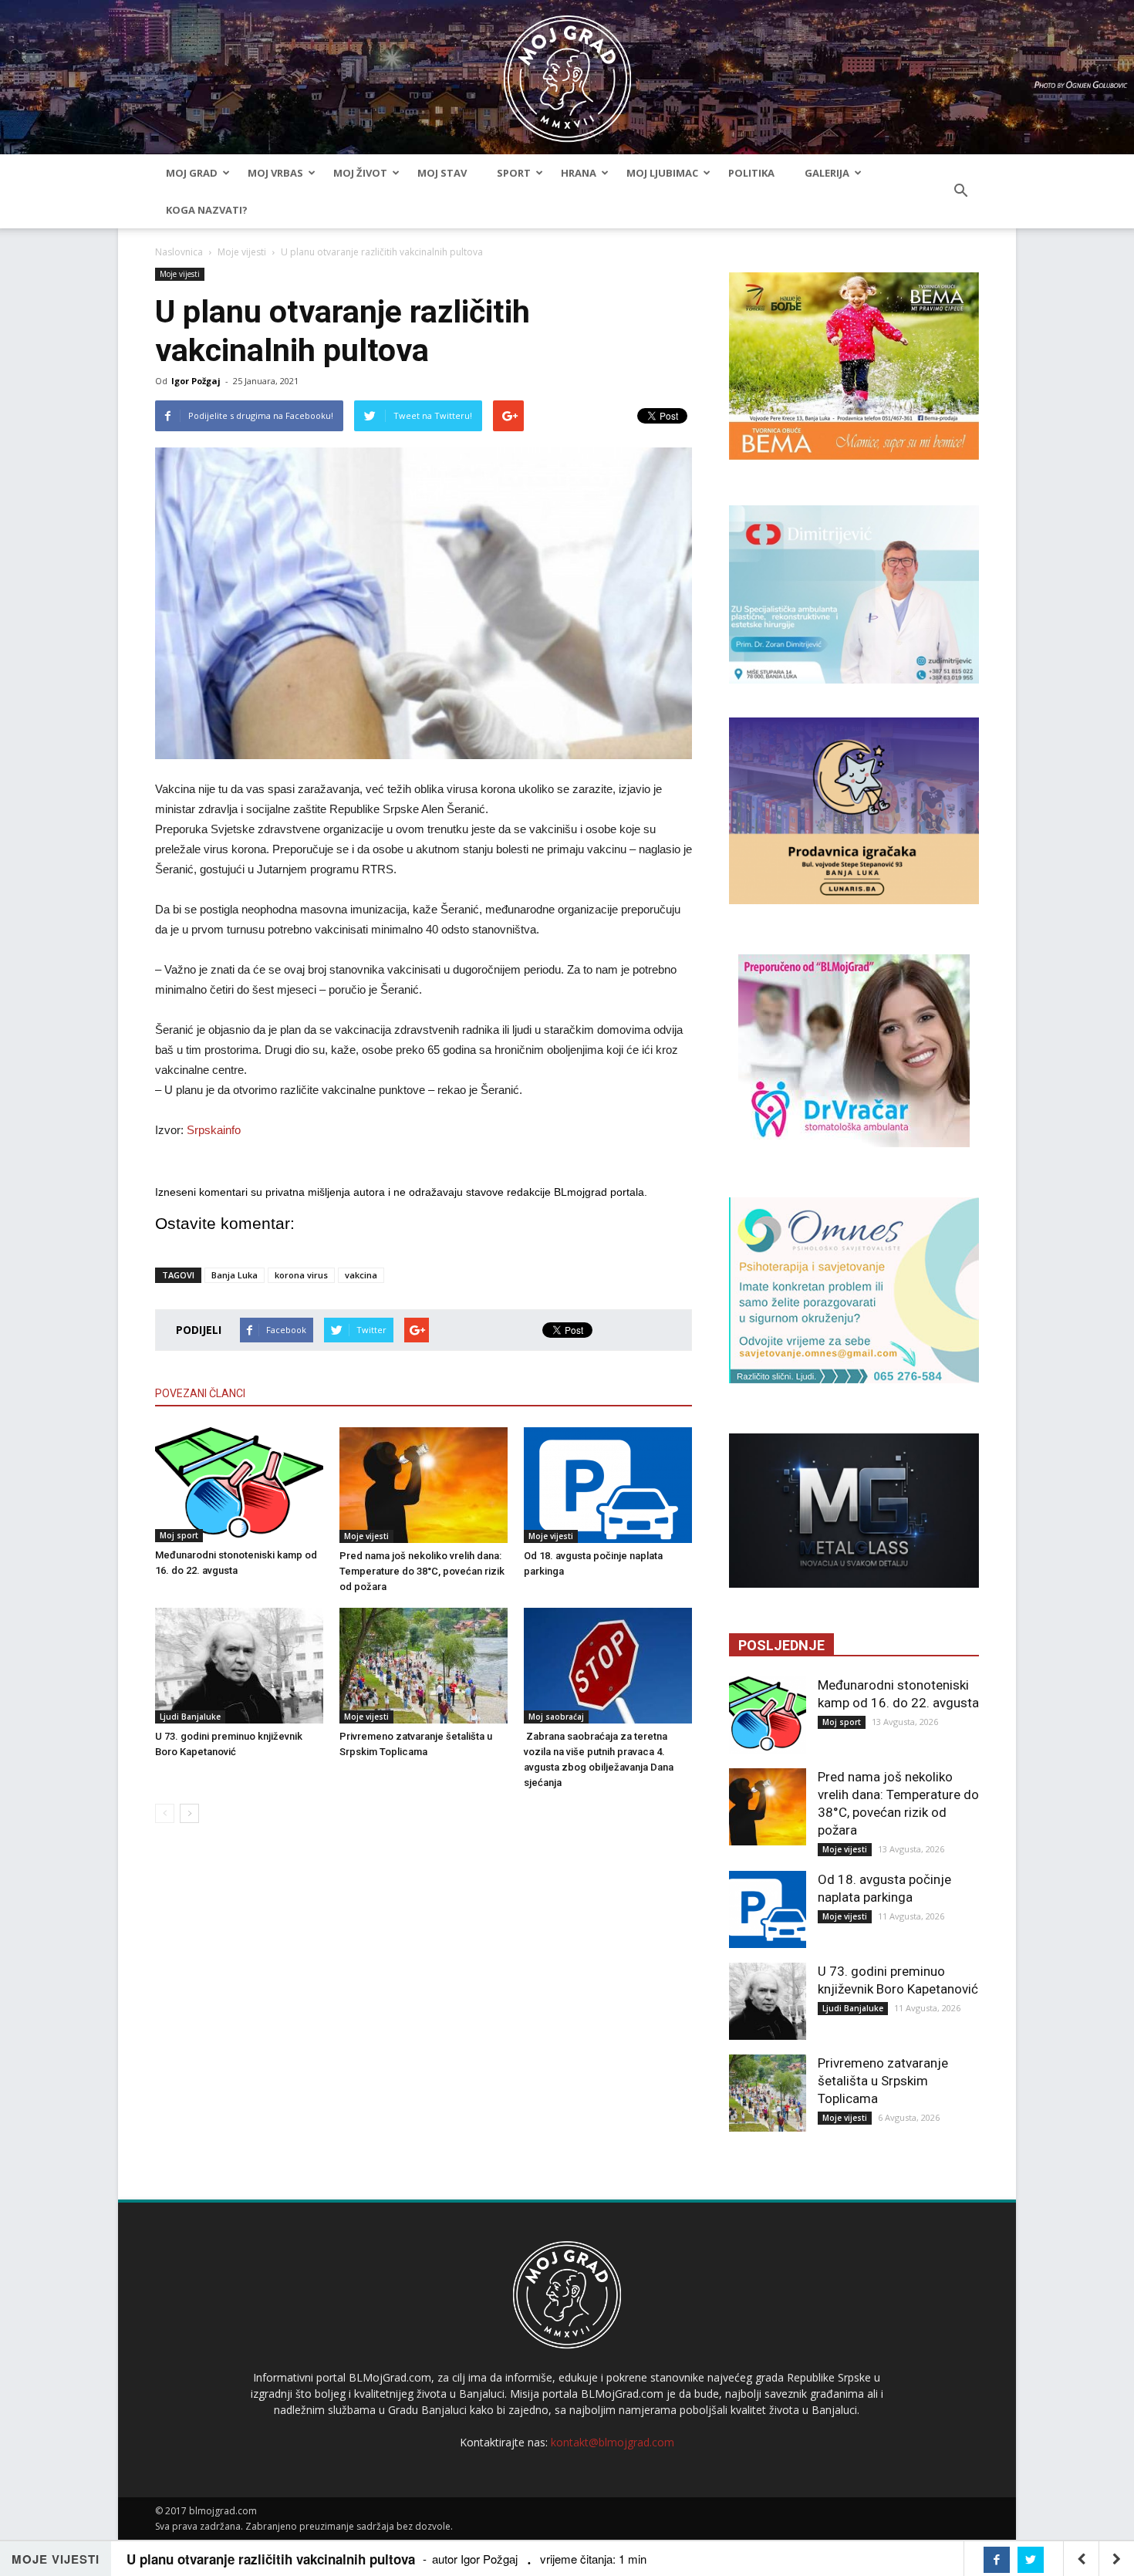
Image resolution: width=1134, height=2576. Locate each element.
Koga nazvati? (207, 210)
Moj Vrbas (275, 173)
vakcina (361, 1275)
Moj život (360, 173)
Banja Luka (235, 1275)
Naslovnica (179, 252)
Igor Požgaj (196, 381)
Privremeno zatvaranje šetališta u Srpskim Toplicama (883, 2081)
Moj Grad (192, 173)
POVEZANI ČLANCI (200, 1393)
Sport (514, 173)
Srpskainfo (214, 1130)
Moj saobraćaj (556, 1717)
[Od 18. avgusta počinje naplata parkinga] (608, 1485)
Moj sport (179, 1535)
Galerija (827, 173)
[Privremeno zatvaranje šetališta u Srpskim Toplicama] (424, 1666)
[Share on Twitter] (1031, 2560)
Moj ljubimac (662, 173)
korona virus (301, 1275)
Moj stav (442, 173)
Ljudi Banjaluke (190, 1717)
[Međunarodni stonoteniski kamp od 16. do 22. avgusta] (239, 1485)
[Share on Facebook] (997, 2560)
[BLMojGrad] (567, 71)
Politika (751, 173)
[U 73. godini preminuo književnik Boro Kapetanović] (239, 1666)
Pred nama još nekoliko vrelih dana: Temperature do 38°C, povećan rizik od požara (422, 1571)
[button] (960, 191)
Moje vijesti (242, 252)
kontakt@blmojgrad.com (613, 2442)
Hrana (579, 173)
